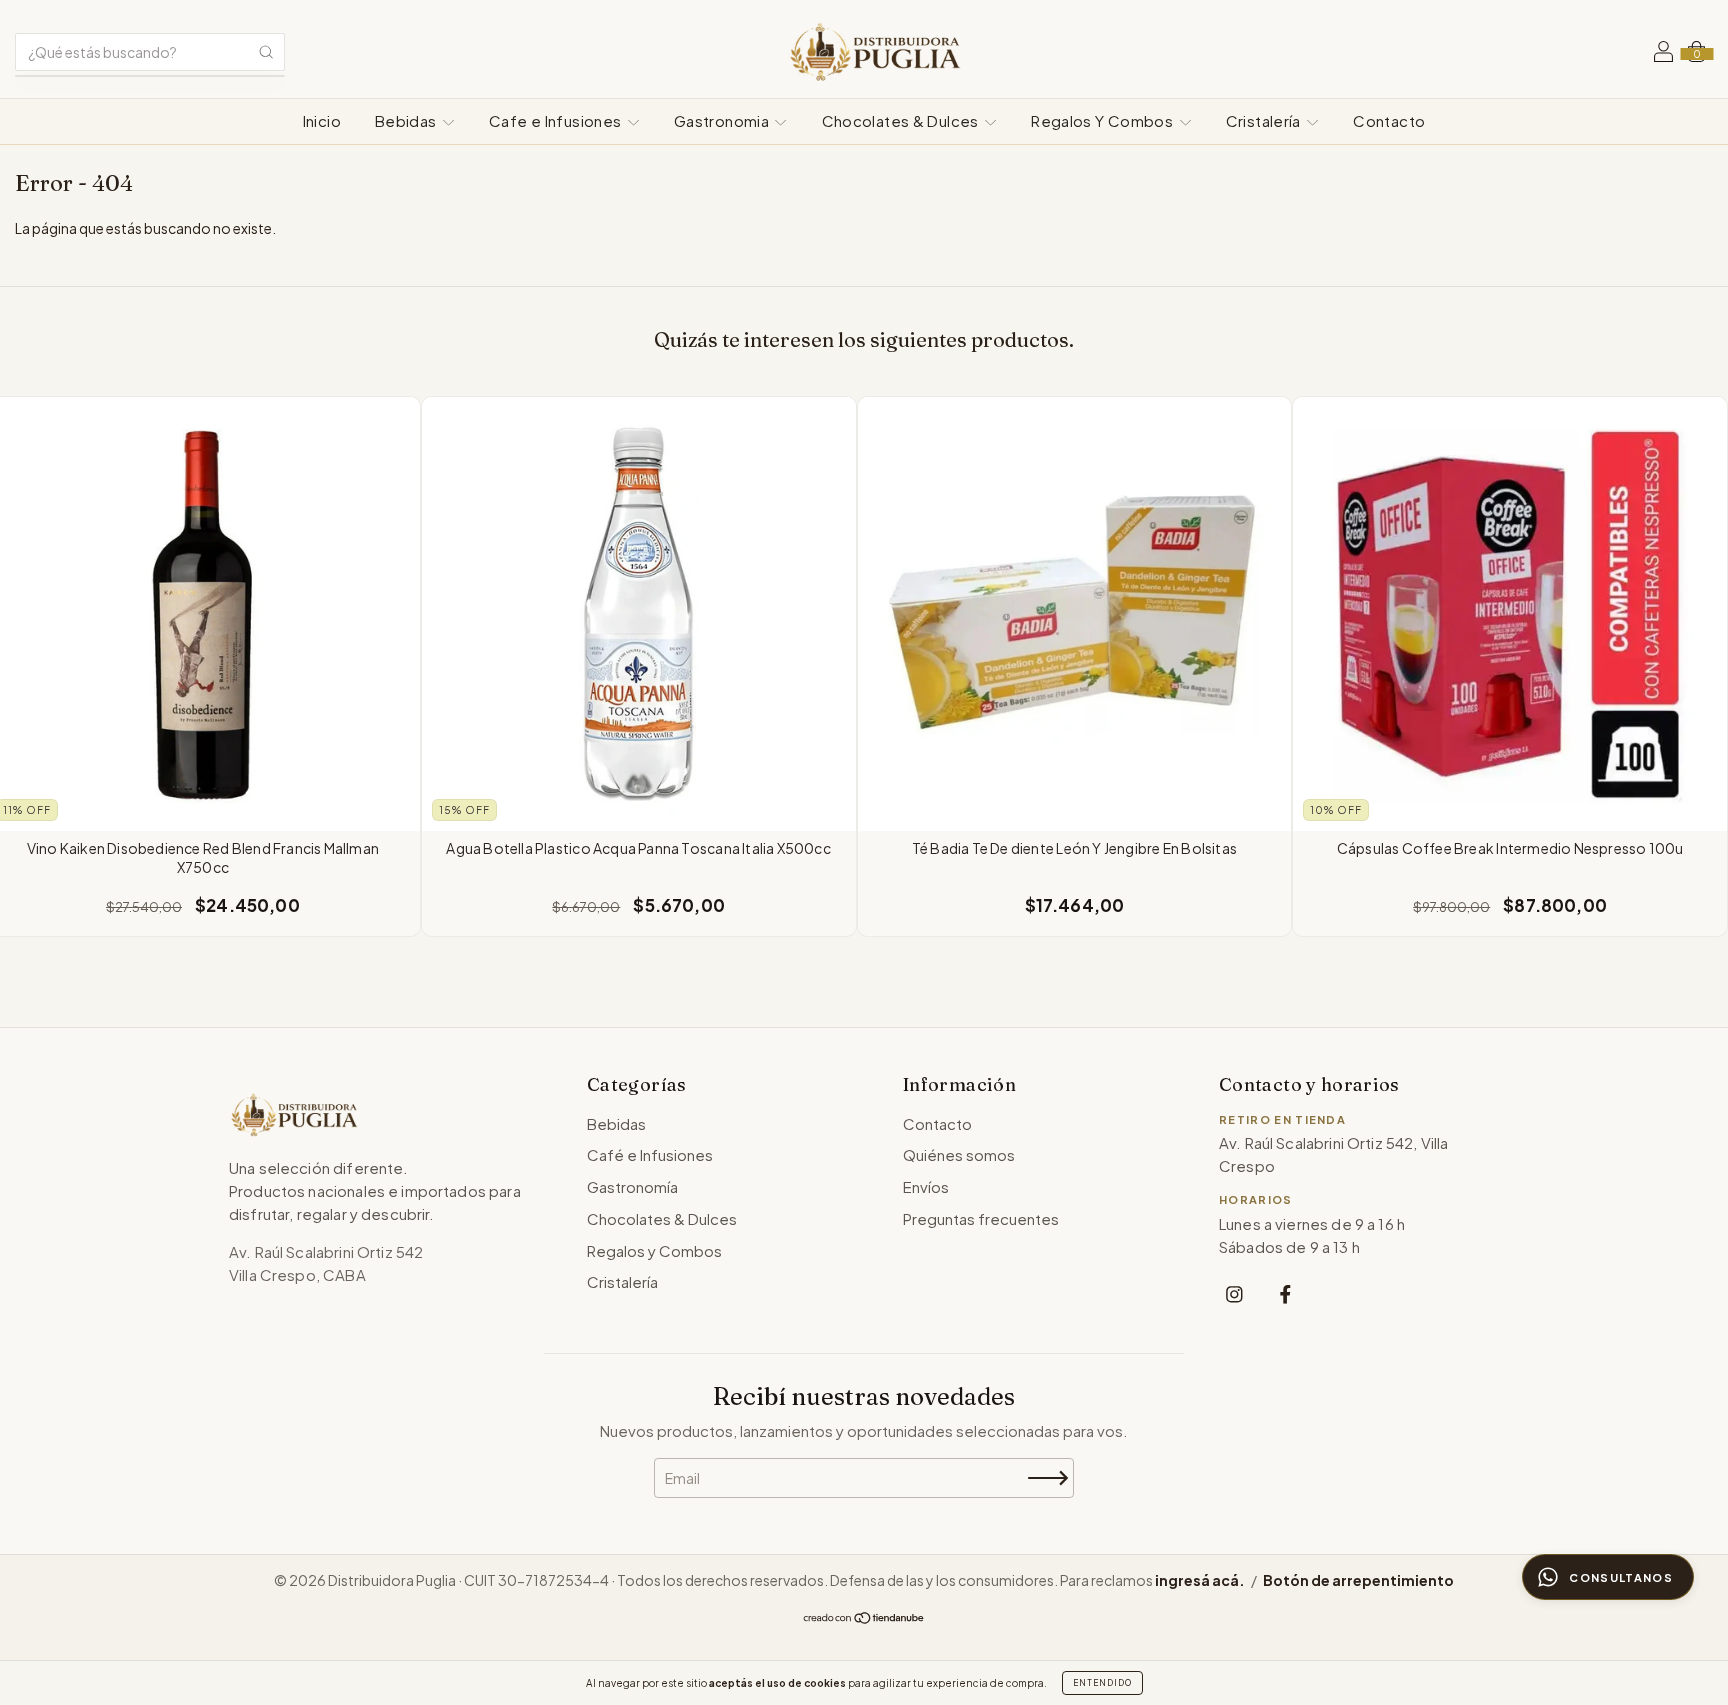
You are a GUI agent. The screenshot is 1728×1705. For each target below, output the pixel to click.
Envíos (926, 1186)
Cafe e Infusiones (557, 120)
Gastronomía (632, 1186)
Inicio (322, 120)
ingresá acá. (1200, 1580)
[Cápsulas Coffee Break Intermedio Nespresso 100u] (1510, 614)
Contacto (1389, 120)
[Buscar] (266, 52)
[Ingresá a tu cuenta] (1663, 54)
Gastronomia (723, 120)
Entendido (1102, 1683)
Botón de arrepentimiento (1358, 1580)
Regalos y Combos (654, 1250)
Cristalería (1265, 120)
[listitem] (1234, 1293)
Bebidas (407, 120)
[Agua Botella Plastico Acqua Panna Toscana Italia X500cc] (639, 614)
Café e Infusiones (650, 1154)
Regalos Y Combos (1103, 120)
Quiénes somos (959, 1154)
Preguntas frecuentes (981, 1218)
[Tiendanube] (864, 1619)
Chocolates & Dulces (902, 120)
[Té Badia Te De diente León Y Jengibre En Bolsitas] (1075, 614)
